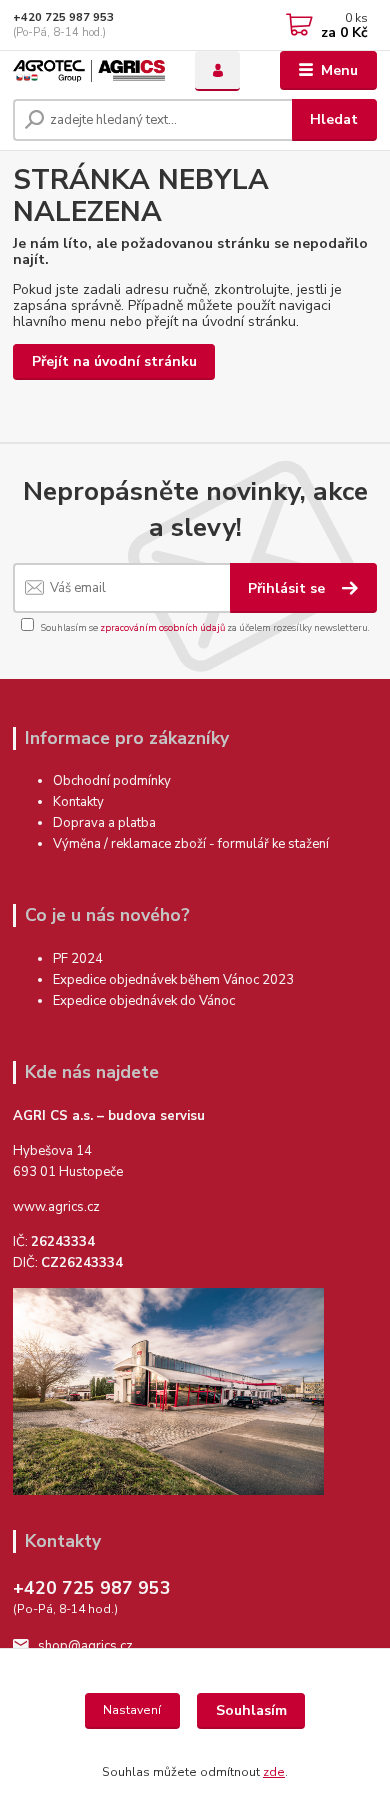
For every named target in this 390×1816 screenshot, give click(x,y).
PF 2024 (78, 959)
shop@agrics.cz (85, 1646)
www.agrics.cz (56, 1207)
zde (274, 1772)
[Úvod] (89, 71)
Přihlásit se (288, 588)
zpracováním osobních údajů (162, 627)
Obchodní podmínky (112, 781)
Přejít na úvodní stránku (114, 361)
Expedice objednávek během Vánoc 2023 (173, 980)
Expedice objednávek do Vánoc (145, 1001)
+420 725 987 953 (63, 17)
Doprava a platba (104, 823)
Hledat (334, 119)
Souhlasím (251, 1710)
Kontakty (78, 802)
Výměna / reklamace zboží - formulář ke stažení (191, 844)
